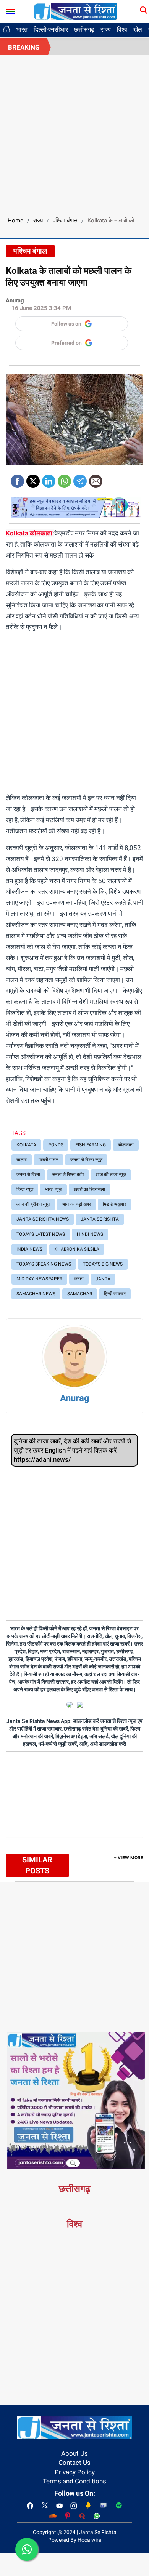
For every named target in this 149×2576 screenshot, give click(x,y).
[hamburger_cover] (11, 10)
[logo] (76, 11)
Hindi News (90, 1234)
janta (103, 1279)
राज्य (106, 30)
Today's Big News (103, 1264)
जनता (79, 1279)
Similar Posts (37, 1865)
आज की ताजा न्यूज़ (111, 1175)
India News (29, 1249)
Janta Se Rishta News (43, 1219)
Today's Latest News (41, 1234)
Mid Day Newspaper (39, 1279)
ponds (56, 1145)
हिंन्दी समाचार (115, 1294)
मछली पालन (49, 1160)
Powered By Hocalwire (75, 2540)
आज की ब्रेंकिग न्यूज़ (33, 1204)
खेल (138, 30)
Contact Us (74, 2463)
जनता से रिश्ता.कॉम (68, 1175)
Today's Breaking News (44, 1264)
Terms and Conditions (74, 2481)
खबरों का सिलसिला (89, 1189)
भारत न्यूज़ (53, 1189)
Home (15, 221)
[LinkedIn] (49, 479)
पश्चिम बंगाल (65, 221)
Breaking (24, 47)
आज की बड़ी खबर (76, 1204)
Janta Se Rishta (100, 1219)
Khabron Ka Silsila (77, 1249)
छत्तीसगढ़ (84, 30)
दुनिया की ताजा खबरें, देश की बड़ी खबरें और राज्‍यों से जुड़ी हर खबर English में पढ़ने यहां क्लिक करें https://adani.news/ (72, 1450)
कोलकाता (40, 533)
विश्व (122, 30)
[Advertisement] (74, 133)
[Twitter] (33, 479)
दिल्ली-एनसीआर (51, 30)
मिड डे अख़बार (114, 1204)
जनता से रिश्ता (28, 1175)
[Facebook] (17, 479)
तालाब (22, 1160)
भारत (22, 30)
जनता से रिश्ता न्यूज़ (86, 1160)
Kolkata (17, 533)
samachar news (36, 1294)
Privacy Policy (75, 2472)
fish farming (91, 1145)
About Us (74, 2453)
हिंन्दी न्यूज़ (25, 1189)
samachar (80, 1294)
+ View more (129, 1858)
